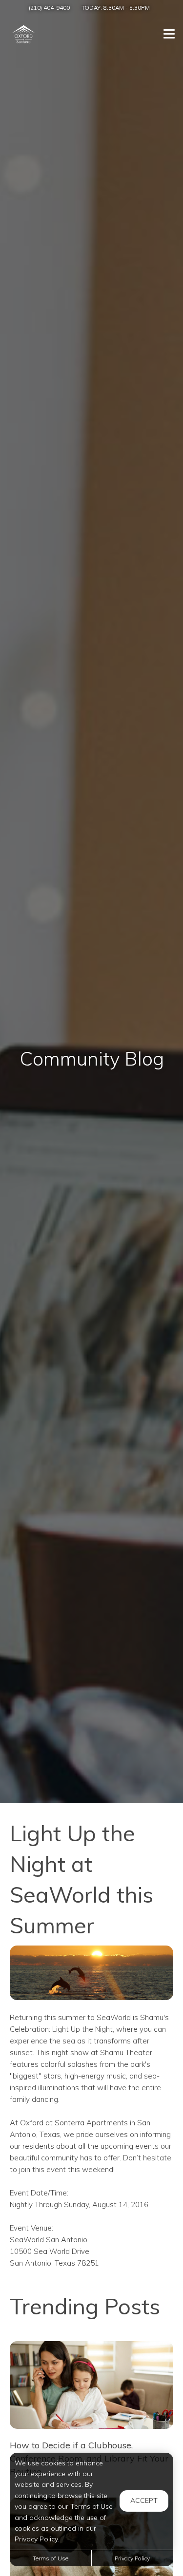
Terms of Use (51, 2558)
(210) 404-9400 (49, 8)
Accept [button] (144, 2500)
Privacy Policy (132, 2558)
